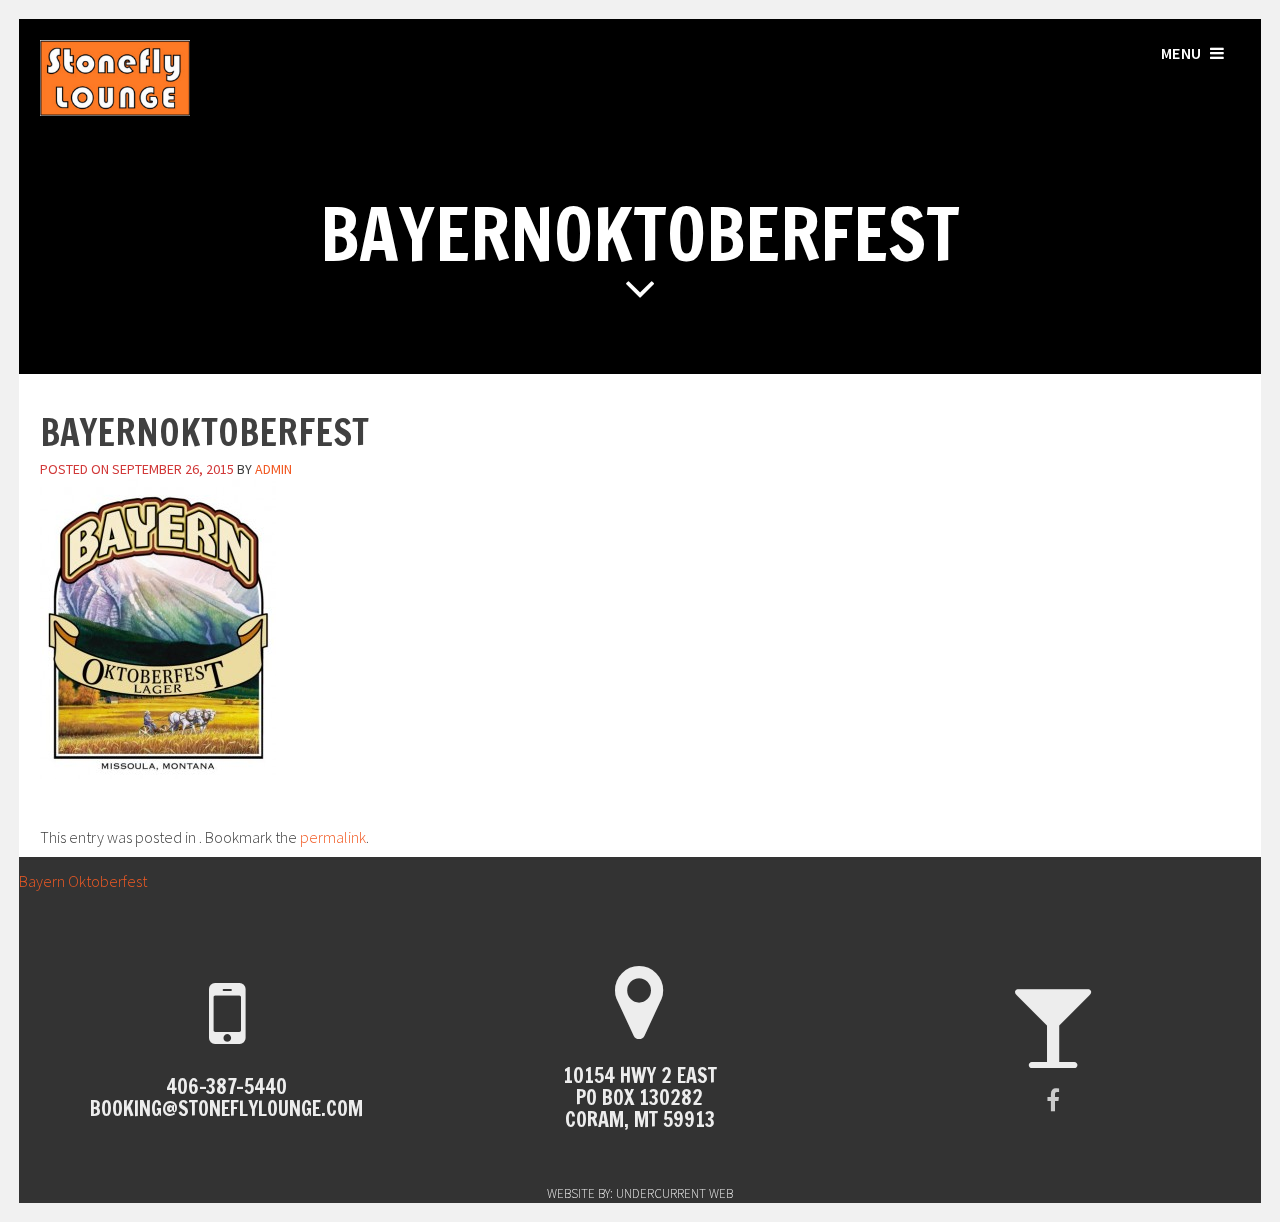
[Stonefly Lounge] (115, 110)
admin (273, 469)
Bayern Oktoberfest (73, 881)
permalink (333, 837)
